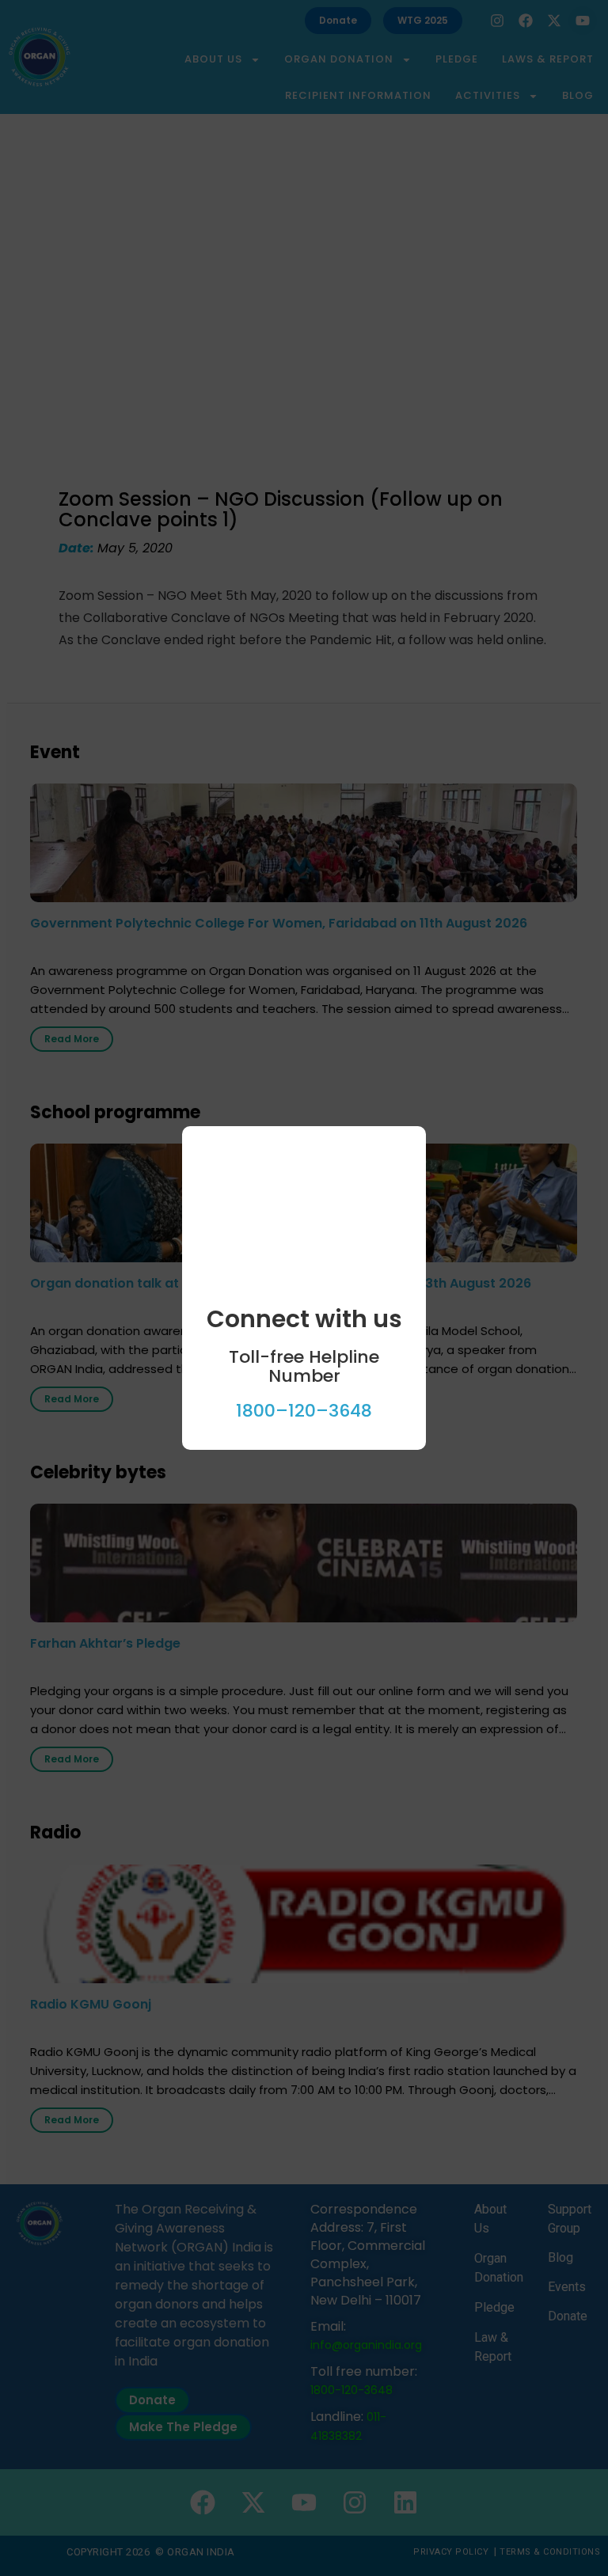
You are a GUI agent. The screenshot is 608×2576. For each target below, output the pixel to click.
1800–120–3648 (304, 1411)
